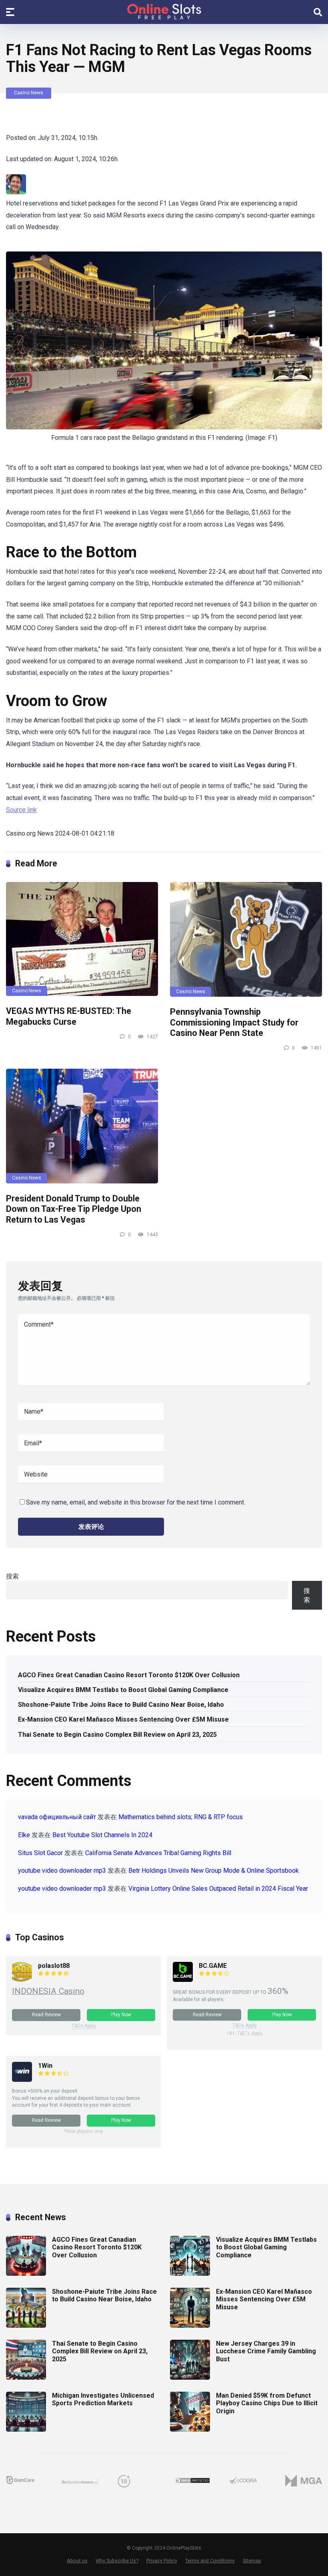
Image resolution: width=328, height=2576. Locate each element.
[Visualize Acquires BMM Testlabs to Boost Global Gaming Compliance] (190, 2274)
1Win (45, 2066)
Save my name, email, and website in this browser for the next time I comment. (136, 1502)
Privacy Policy (162, 2561)
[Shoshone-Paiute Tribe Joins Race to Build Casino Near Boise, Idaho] (26, 2326)
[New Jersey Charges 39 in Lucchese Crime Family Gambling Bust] (190, 2377)
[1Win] (22, 2080)
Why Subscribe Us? (117, 2561)
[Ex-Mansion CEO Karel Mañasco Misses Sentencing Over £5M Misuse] (190, 2326)
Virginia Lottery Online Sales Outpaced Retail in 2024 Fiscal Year (218, 1889)
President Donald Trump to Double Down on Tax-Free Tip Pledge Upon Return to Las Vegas (74, 1209)
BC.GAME (213, 1966)
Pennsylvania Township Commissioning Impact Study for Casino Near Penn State (234, 1022)
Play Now (121, 2015)
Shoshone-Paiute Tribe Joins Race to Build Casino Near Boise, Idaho (121, 1705)
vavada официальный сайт (57, 1817)
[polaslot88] (22, 1980)
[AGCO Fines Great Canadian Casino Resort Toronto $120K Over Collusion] (26, 2274)
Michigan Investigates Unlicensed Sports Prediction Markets (103, 2399)
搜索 (12, 1576)
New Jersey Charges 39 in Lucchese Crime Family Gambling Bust (266, 2351)
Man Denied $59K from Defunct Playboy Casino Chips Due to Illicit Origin (267, 2403)
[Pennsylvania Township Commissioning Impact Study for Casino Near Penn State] (246, 939)
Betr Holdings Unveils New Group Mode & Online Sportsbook (214, 1871)
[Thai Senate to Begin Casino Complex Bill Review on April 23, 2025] (26, 2377)
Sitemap (252, 2561)
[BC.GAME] (183, 1980)
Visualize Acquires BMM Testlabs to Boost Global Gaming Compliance (123, 1690)
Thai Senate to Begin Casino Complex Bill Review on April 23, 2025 (117, 1735)
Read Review (46, 2015)
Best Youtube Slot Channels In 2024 (102, 1835)
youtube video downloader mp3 (62, 1871)
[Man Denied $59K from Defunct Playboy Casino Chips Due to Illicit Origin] (190, 2429)
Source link (21, 810)
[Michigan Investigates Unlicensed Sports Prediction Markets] (26, 2429)
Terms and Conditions (210, 2561)
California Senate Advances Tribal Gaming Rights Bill (158, 1853)
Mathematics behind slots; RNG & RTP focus (181, 1817)
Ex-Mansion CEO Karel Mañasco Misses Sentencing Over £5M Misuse (123, 1719)
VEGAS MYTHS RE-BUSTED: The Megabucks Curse (69, 1016)
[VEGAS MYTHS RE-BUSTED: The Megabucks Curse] (82, 939)
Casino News (29, 93)
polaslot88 (54, 1966)
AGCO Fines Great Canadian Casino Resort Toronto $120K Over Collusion (129, 1675)
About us (77, 2561)
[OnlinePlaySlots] (164, 12)
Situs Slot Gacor (40, 1853)
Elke (24, 1835)
